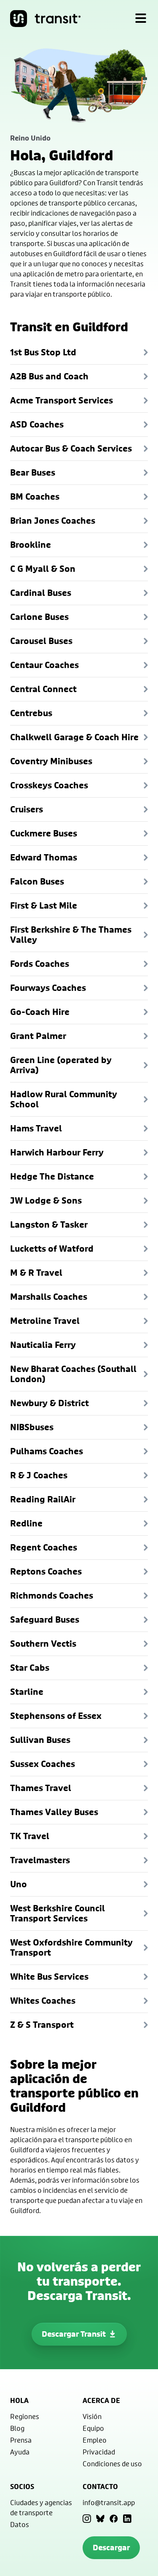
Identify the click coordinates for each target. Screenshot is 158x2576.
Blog (17, 2428)
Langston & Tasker (49, 1224)
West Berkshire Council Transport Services (58, 1913)
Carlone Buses (39, 617)
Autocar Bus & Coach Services (71, 448)
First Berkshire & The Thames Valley (71, 935)
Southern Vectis (43, 1644)
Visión (92, 2416)
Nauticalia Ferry (43, 1345)
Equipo (93, 2428)
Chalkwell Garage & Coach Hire (74, 737)
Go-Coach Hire (40, 1012)
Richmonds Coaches (52, 1595)
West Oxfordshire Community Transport (71, 1947)
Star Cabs (30, 1668)
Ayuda (20, 2452)
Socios (22, 2487)
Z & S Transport (42, 2025)
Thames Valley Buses (54, 1812)
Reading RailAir (43, 1499)
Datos (20, 2524)
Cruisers (27, 809)
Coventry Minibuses (51, 761)
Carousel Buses (41, 641)
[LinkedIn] (127, 2519)
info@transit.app (109, 2502)
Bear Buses (33, 472)
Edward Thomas (44, 857)
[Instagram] (87, 2519)
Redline (26, 1523)
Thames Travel (41, 1788)
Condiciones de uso (112, 2464)
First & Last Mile (44, 905)
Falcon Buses (37, 881)
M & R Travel (36, 1273)
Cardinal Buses (41, 593)
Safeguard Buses (45, 1619)
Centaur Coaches (44, 665)
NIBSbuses (32, 1427)
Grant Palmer (38, 1036)
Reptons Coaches (46, 1571)
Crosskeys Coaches (49, 785)
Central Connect (43, 689)
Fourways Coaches (48, 988)
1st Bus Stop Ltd (43, 352)
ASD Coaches (37, 424)
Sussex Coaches (43, 1764)
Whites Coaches (43, 2001)
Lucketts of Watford (52, 1249)
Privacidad (99, 2452)
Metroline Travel (45, 1321)
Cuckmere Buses (44, 833)
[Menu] (141, 19)
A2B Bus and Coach (49, 376)
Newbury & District (50, 1403)
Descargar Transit (74, 2334)
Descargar (111, 2548)
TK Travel (30, 1836)
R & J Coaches (39, 1475)
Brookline (31, 545)
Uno (19, 1884)
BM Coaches (35, 497)
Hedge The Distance (52, 1176)
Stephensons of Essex (56, 1716)
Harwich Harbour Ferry (57, 1152)
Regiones (25, 2416)
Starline (27, 1692)
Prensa (21, 2440)
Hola (19, 2400)
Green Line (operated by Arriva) (61, 1065)
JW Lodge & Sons (46, 1200)
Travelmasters (40, 1860)
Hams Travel (36, 1128)
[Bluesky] (100, 2519)
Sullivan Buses (40, 1740)
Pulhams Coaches (47, 1451)
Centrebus (31, 713)
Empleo (95, 2440)
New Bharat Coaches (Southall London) (73, 1374)
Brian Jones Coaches (53, 521)
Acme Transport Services (62, 400)
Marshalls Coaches (49, 1297)
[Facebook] (114, 2519)
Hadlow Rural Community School (64, 1099)
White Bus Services (49, 1977)
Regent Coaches (44, 1547)
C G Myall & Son (43, 569)
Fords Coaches (40, 964)
